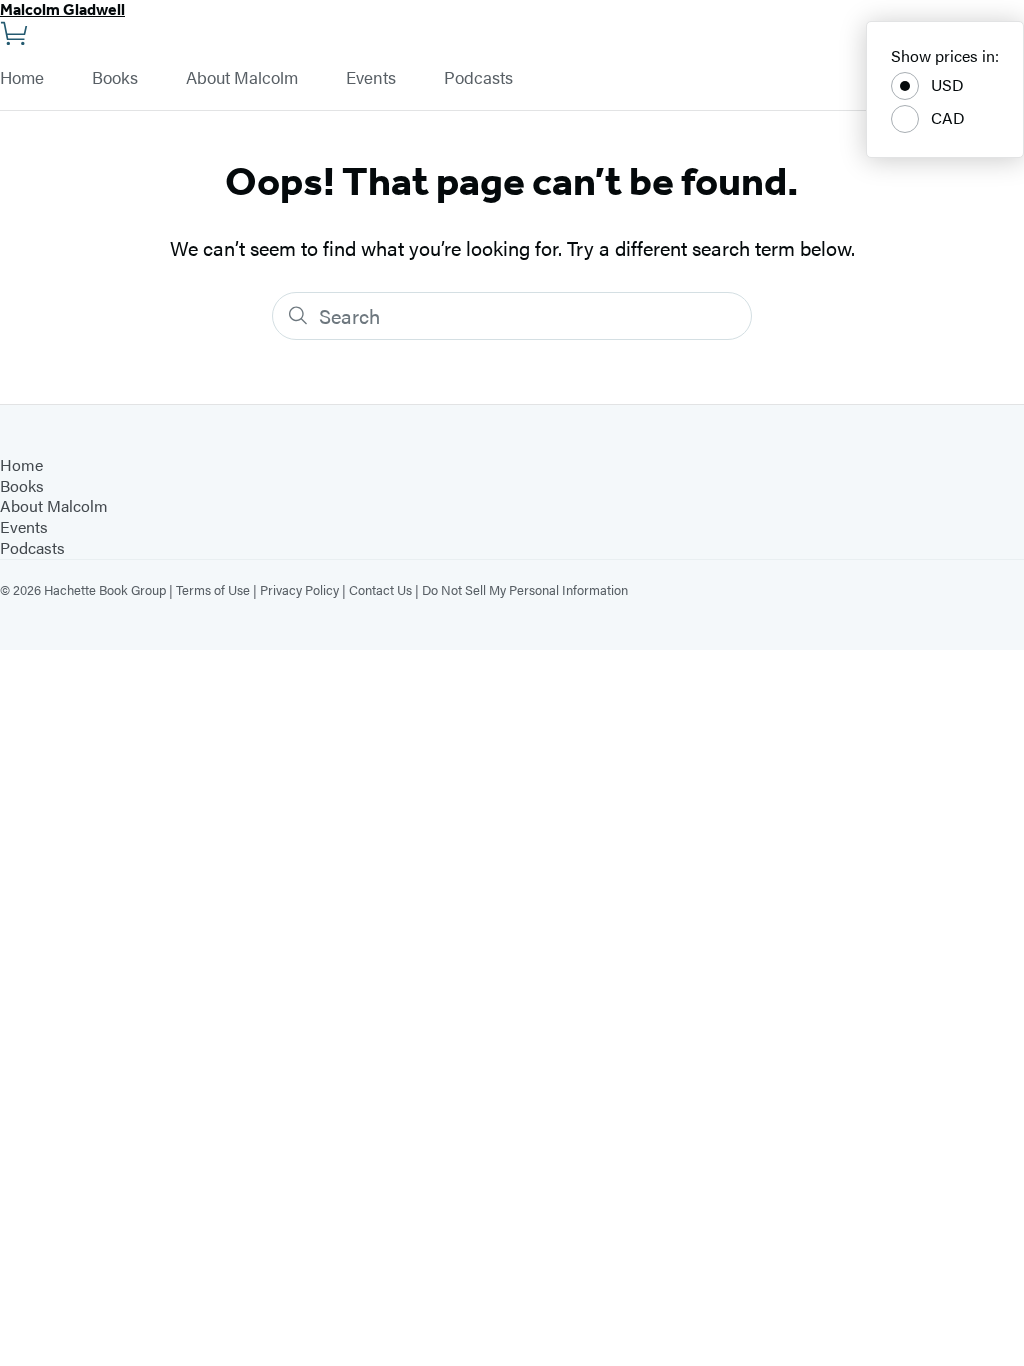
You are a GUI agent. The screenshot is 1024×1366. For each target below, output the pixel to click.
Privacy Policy (299, 589)
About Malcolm (242, 78)
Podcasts (478, 78)
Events (371, 78)
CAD (948, 117)
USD (947, 84)
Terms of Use (213, 589)
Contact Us (380, 589)
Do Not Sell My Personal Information (525, 589)
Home (22, 78)
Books (115, 78)
